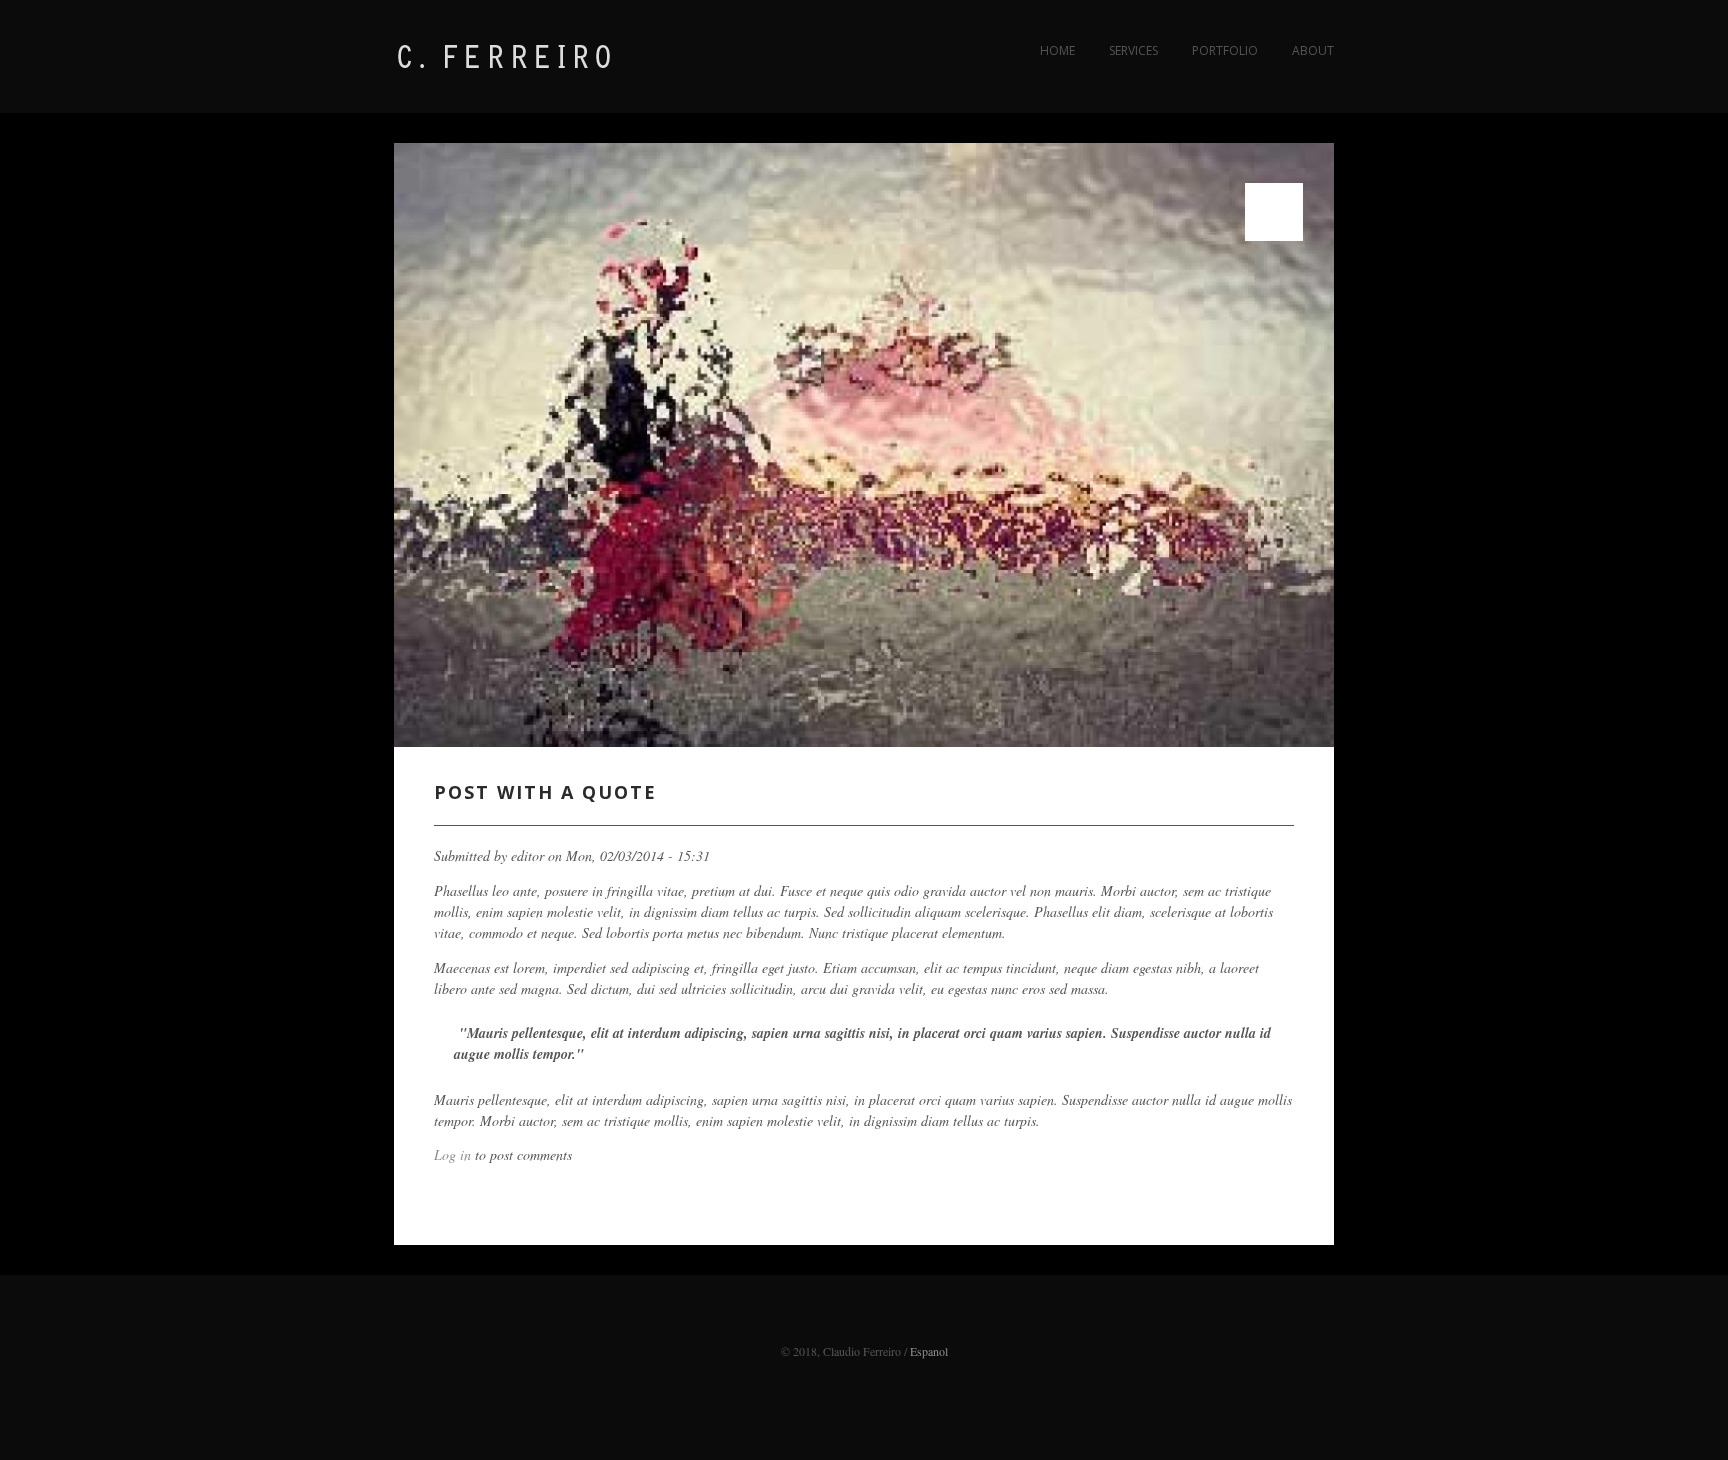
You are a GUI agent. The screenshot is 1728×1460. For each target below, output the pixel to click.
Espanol (929, 1351)
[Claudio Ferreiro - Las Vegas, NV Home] (544, 68)
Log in (452, 1154)
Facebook (864, 1324)
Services (1133, 50)
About (1313, 50)
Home (1057, 50)
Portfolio (1225, 50)
